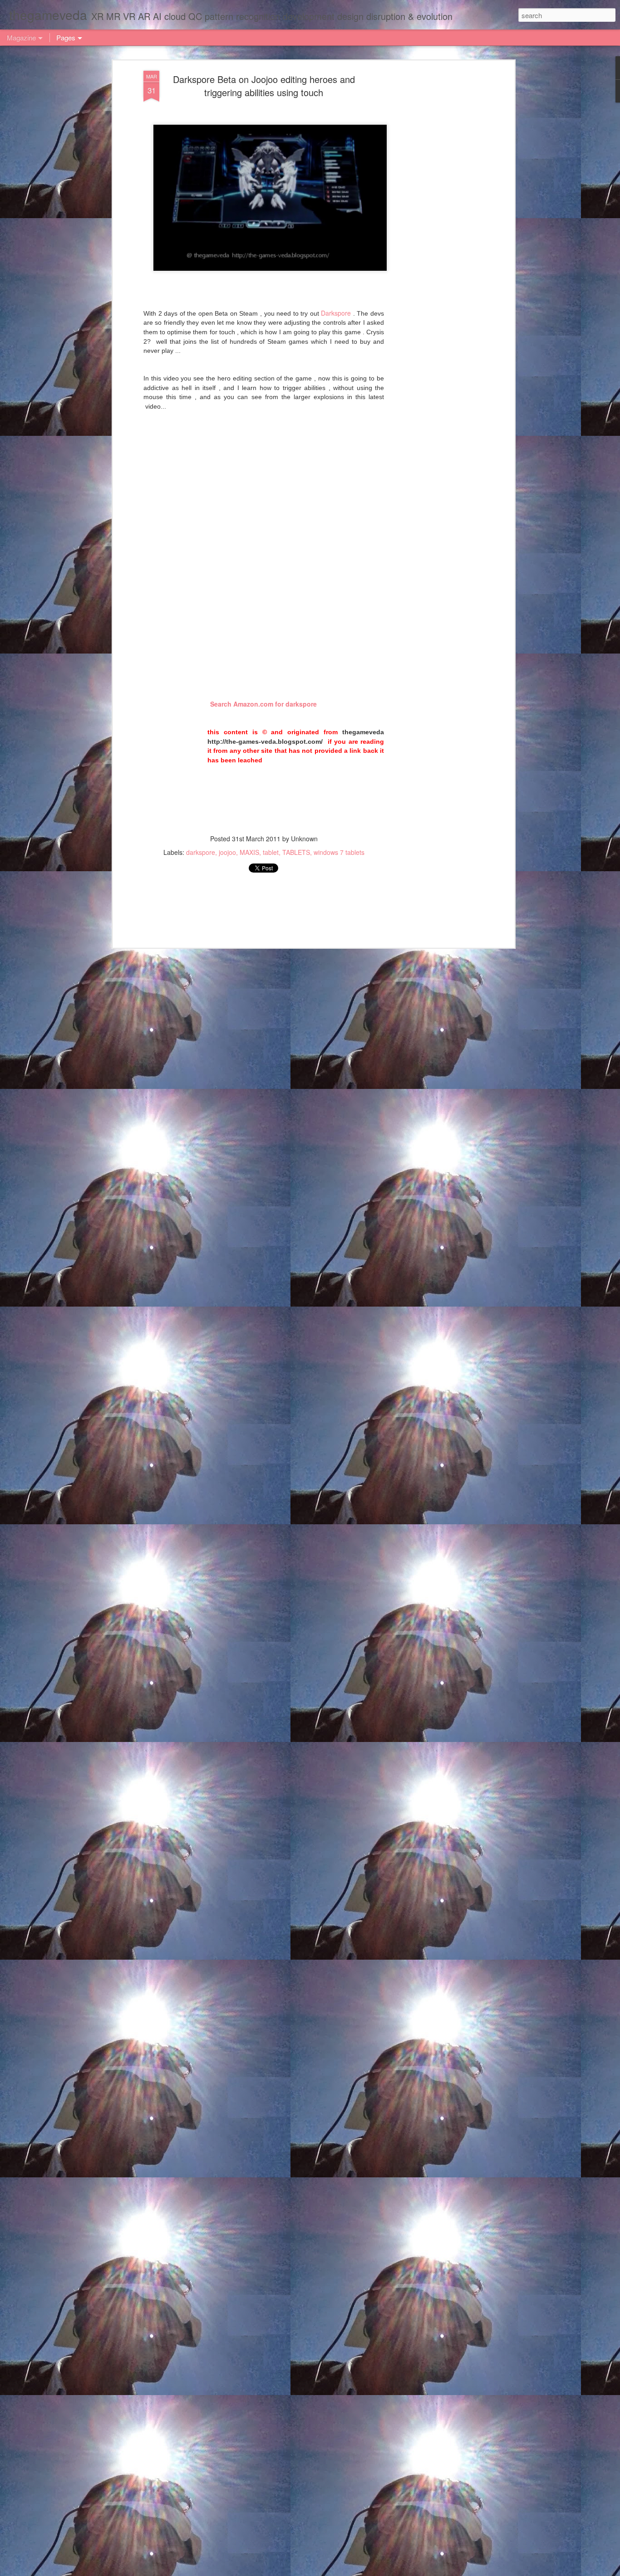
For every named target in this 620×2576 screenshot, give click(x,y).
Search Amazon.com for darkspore (263, 704)
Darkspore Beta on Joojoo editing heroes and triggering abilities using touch (264, 86)
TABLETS (296, 852)
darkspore (201, 852)
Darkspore (336, 313)
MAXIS (249, 852)
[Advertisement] (434, 214)
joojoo (227, 852)
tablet (271, 852)
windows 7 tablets (339, 852)
